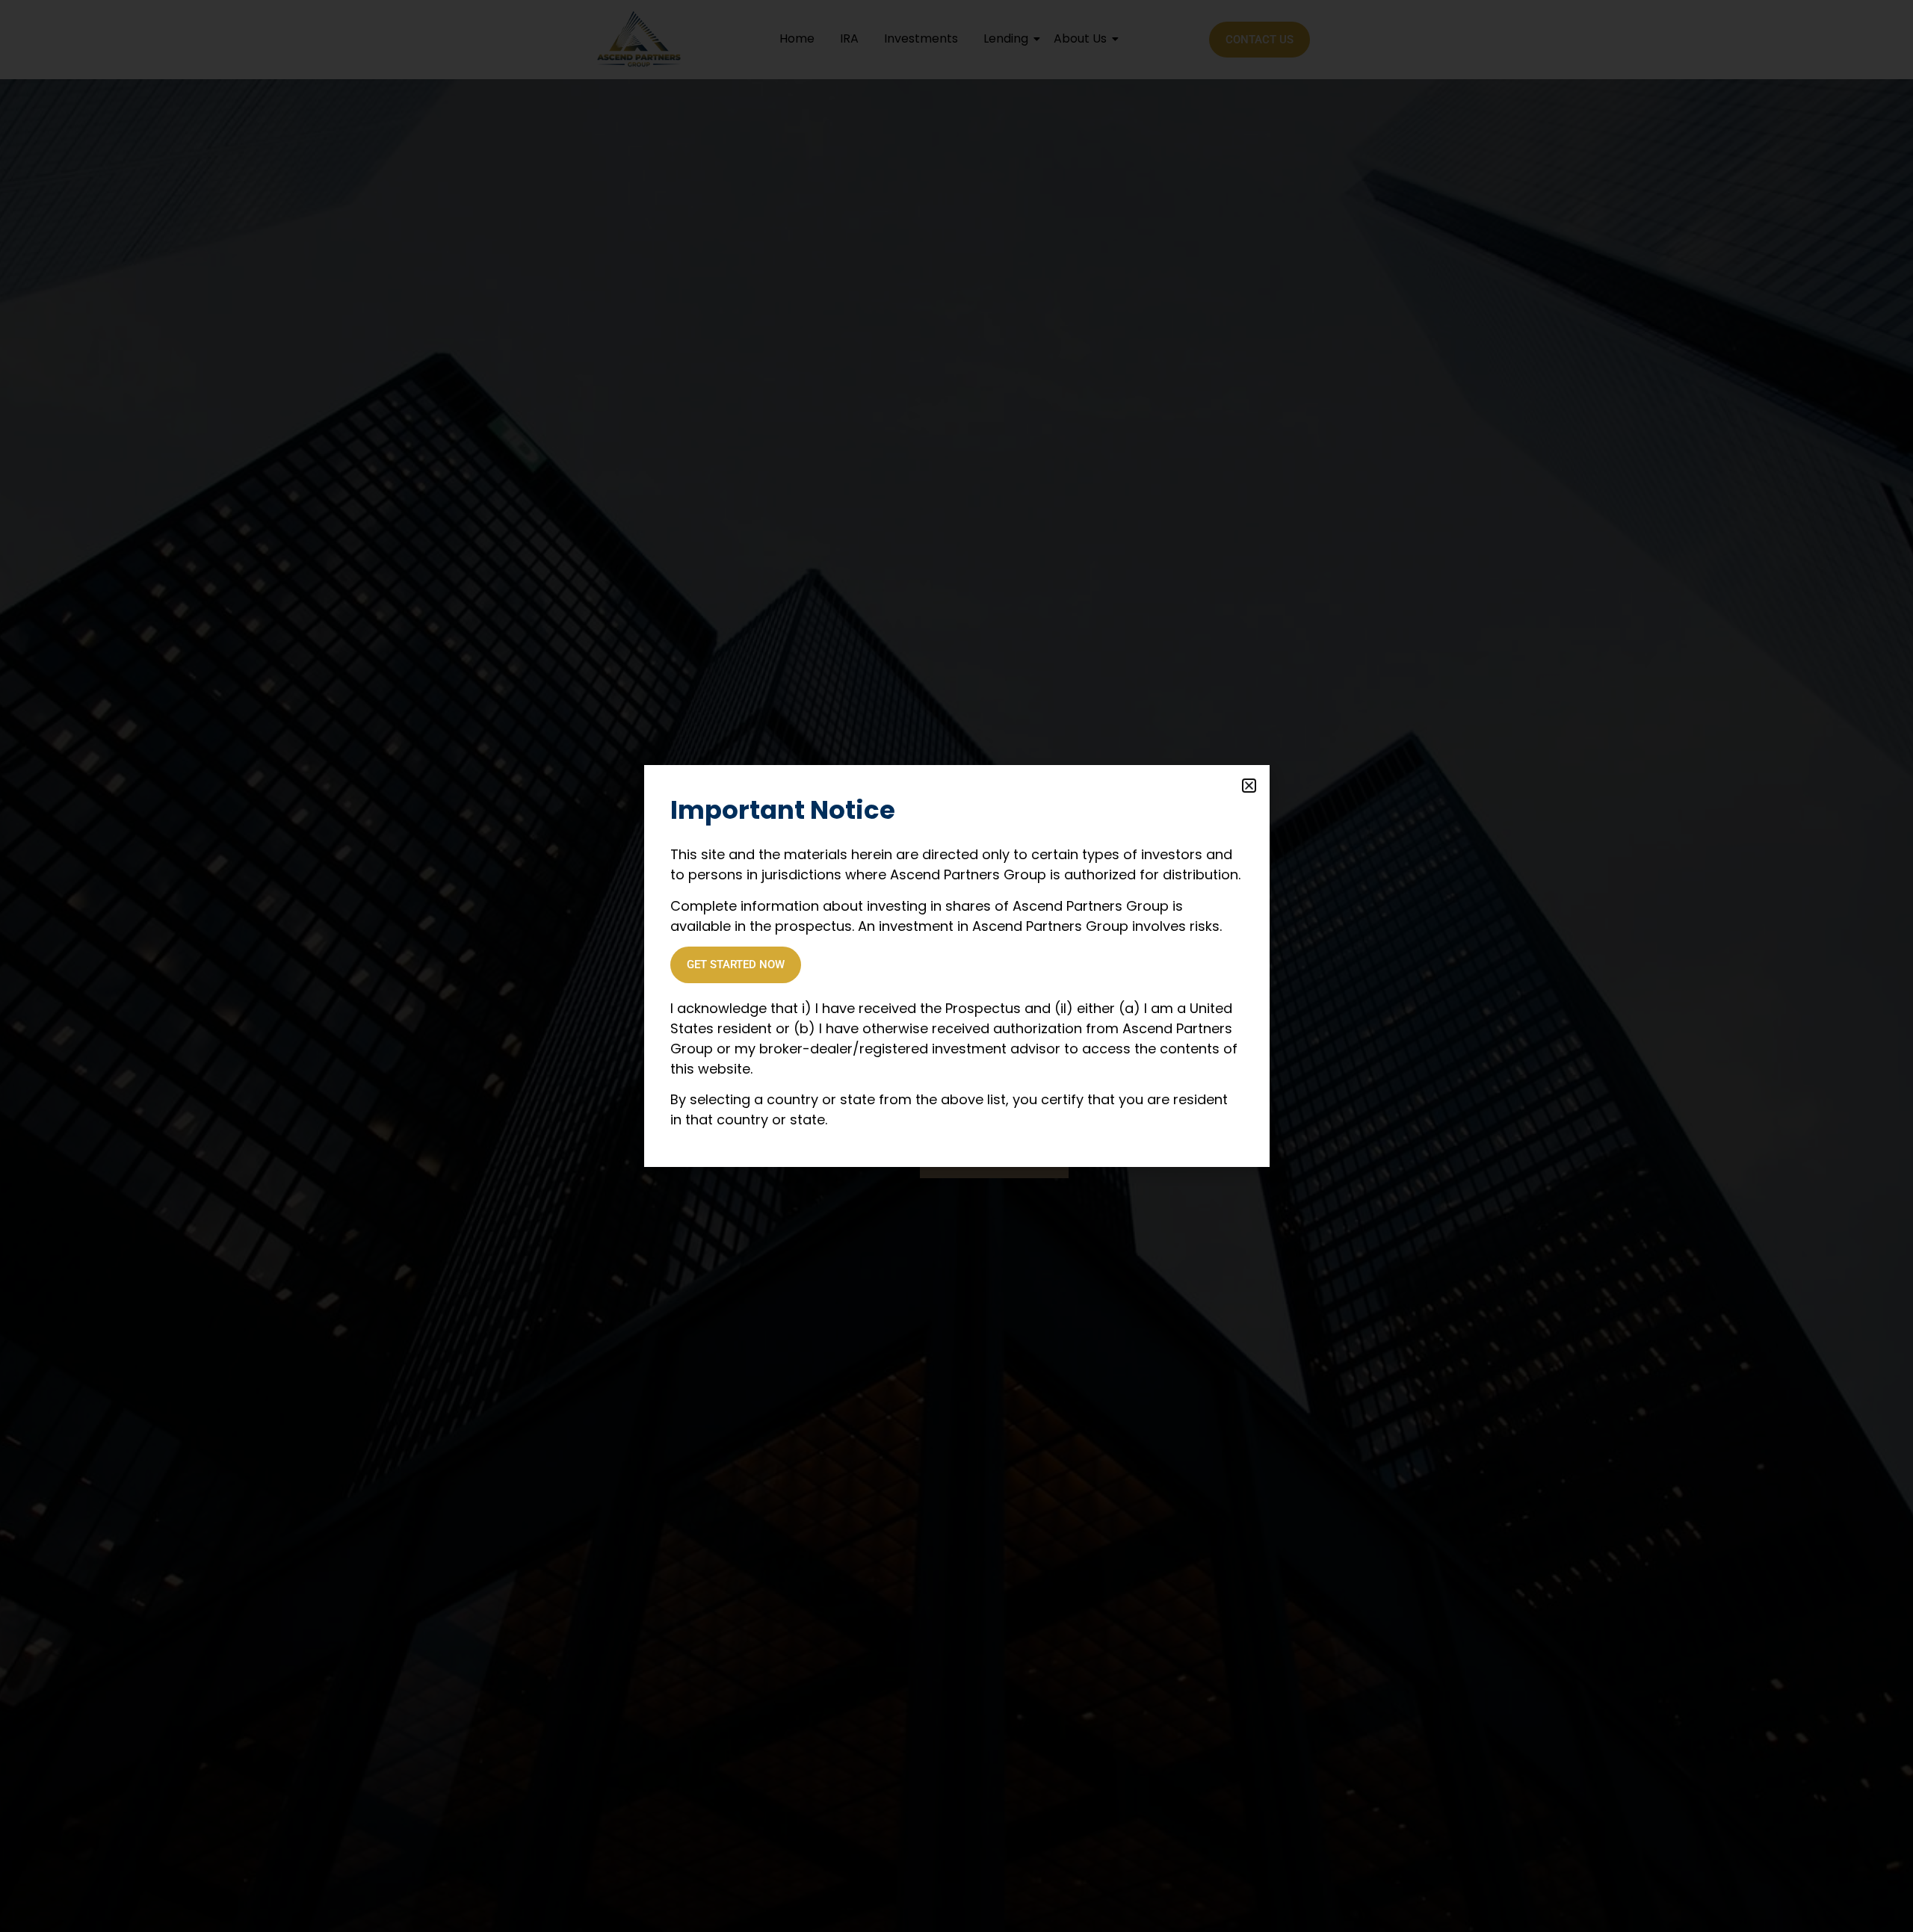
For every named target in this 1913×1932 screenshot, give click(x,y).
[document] (956, 966)
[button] (1249, 786)
